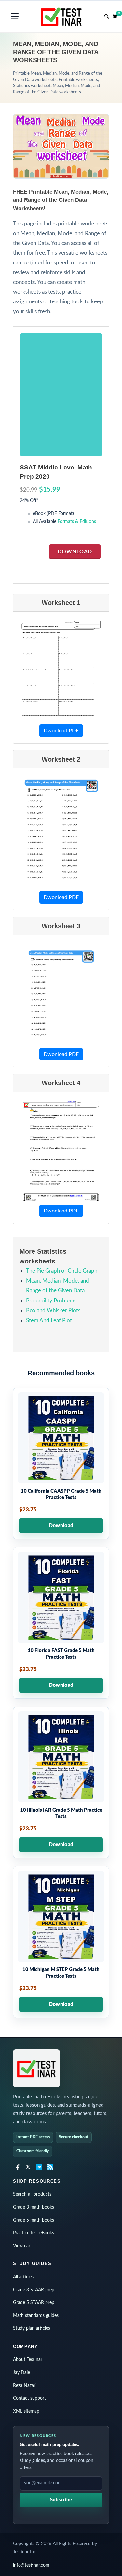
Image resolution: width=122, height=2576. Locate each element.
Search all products (32, 2194)
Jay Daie (21, 2373)
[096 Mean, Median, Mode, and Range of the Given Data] (61, 671)
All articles (23, 2277)
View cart (22, 2246)
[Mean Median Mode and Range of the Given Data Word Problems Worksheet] (61, 1151)
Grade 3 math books (34, 2207)
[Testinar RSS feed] (50, 2167)
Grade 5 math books (34, 2220)
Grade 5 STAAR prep (34, 2303)
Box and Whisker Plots (53, 1310)
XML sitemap (26, 2411)
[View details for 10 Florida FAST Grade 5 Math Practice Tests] (61, 1623)
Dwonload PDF (61, 731)
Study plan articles (32, 2328)
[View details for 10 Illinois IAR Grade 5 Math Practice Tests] (61, 1782)
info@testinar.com (31, 2565)
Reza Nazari (25, 2386)
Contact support (29, 2398)
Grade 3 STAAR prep (34, 2290)
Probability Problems (51, 1301)
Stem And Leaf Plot (49, 1320)
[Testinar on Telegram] (39, 2167)
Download (75, 552)
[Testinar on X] (28, 2167)
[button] (15, 16)
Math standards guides (36, 2316)
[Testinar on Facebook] (17, 2167)
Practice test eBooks (34, 2233)
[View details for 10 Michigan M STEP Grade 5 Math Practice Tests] (61, 1942)
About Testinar (28, 2360)
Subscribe (61, 2500)
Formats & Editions (77, 522)
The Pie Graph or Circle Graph (62, 1271)
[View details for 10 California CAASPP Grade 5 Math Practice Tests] (61, 1463)
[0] (115, 15)
